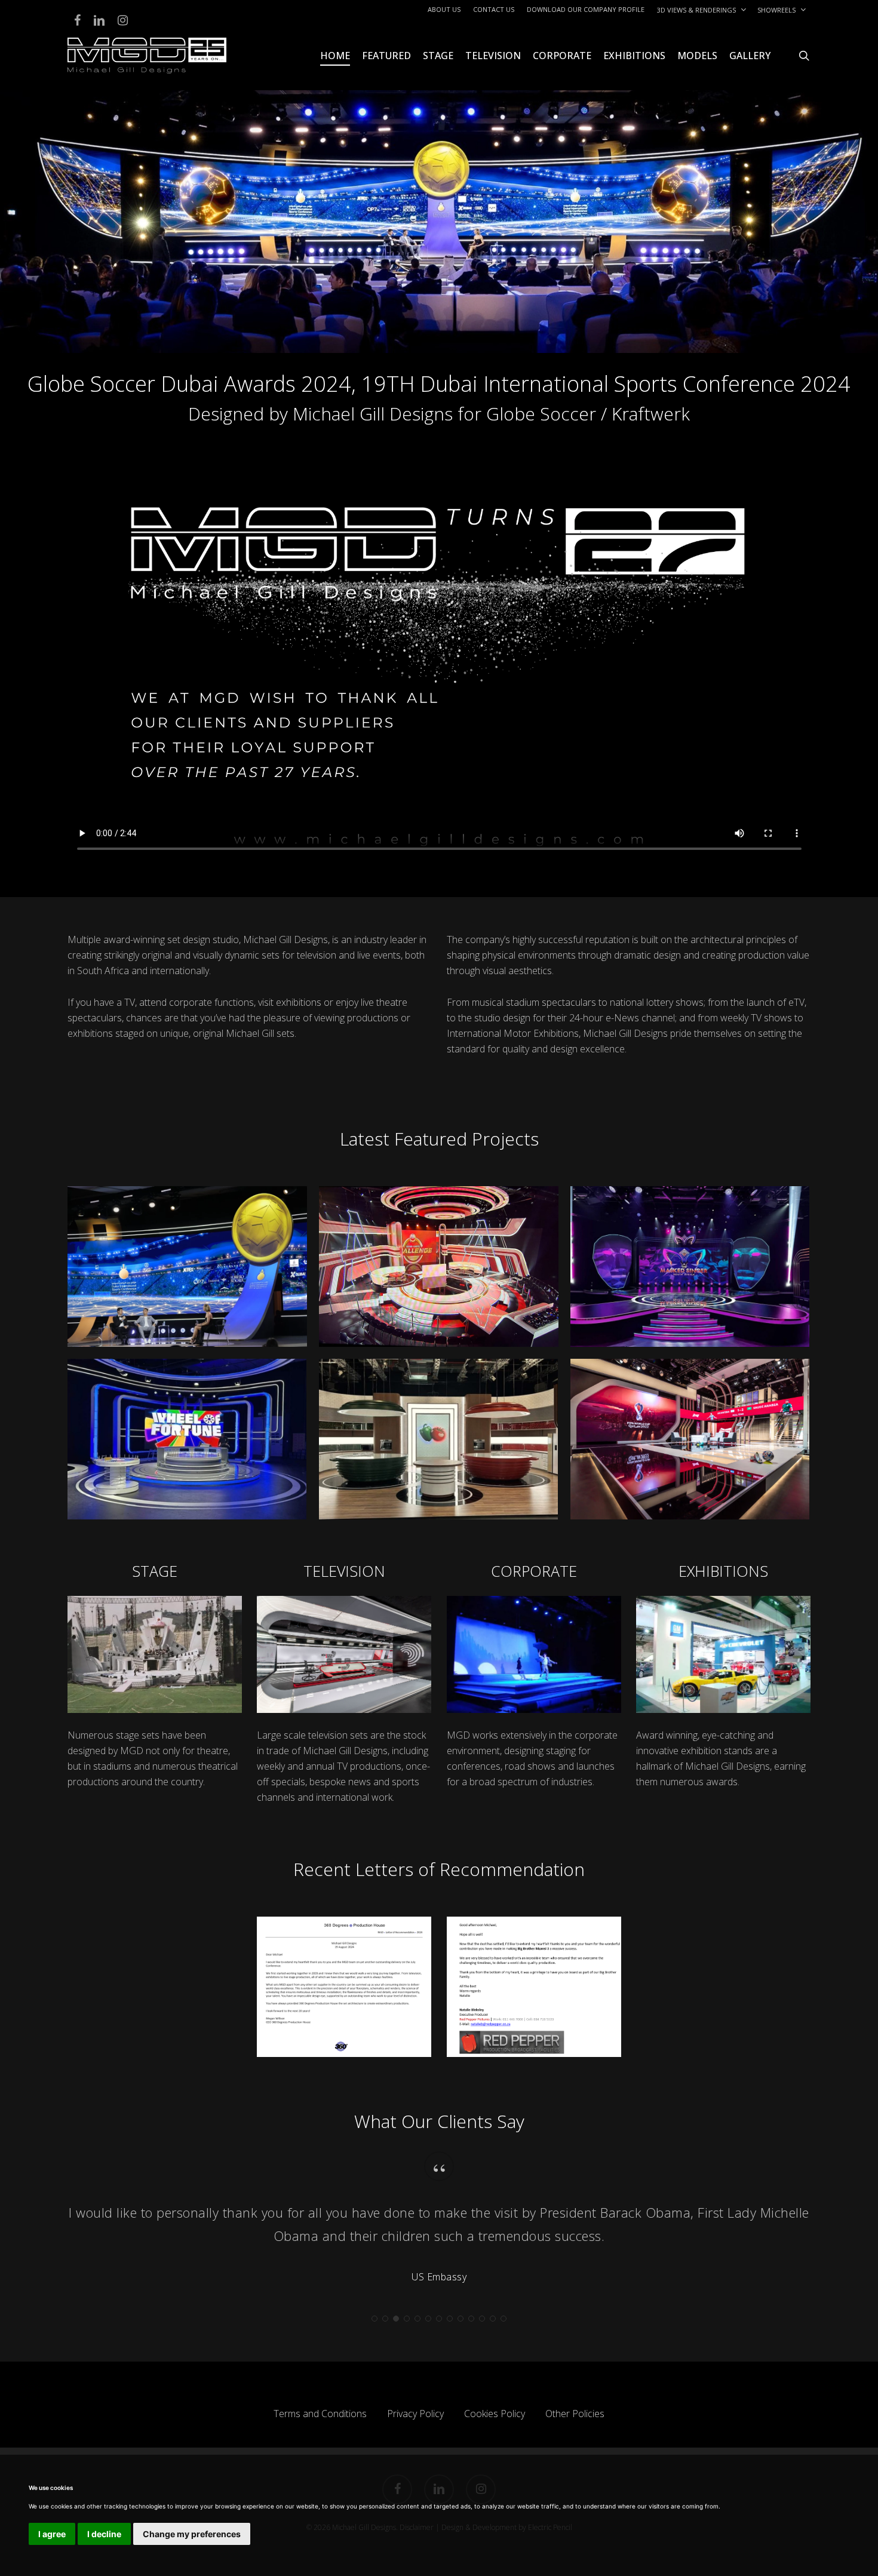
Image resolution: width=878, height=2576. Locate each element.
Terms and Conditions (320, 2414)
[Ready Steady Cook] (439, 1439)
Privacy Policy (415, 2414)
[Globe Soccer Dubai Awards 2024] (187, 1266)
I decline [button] (104, 2534)
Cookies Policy (495, 2414)
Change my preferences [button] (192, 2534)
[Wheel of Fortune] (187, 1439)
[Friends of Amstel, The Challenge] (439, 1266)
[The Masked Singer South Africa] (690, 1266)
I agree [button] (52, 2534)
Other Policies (575, 2414)
